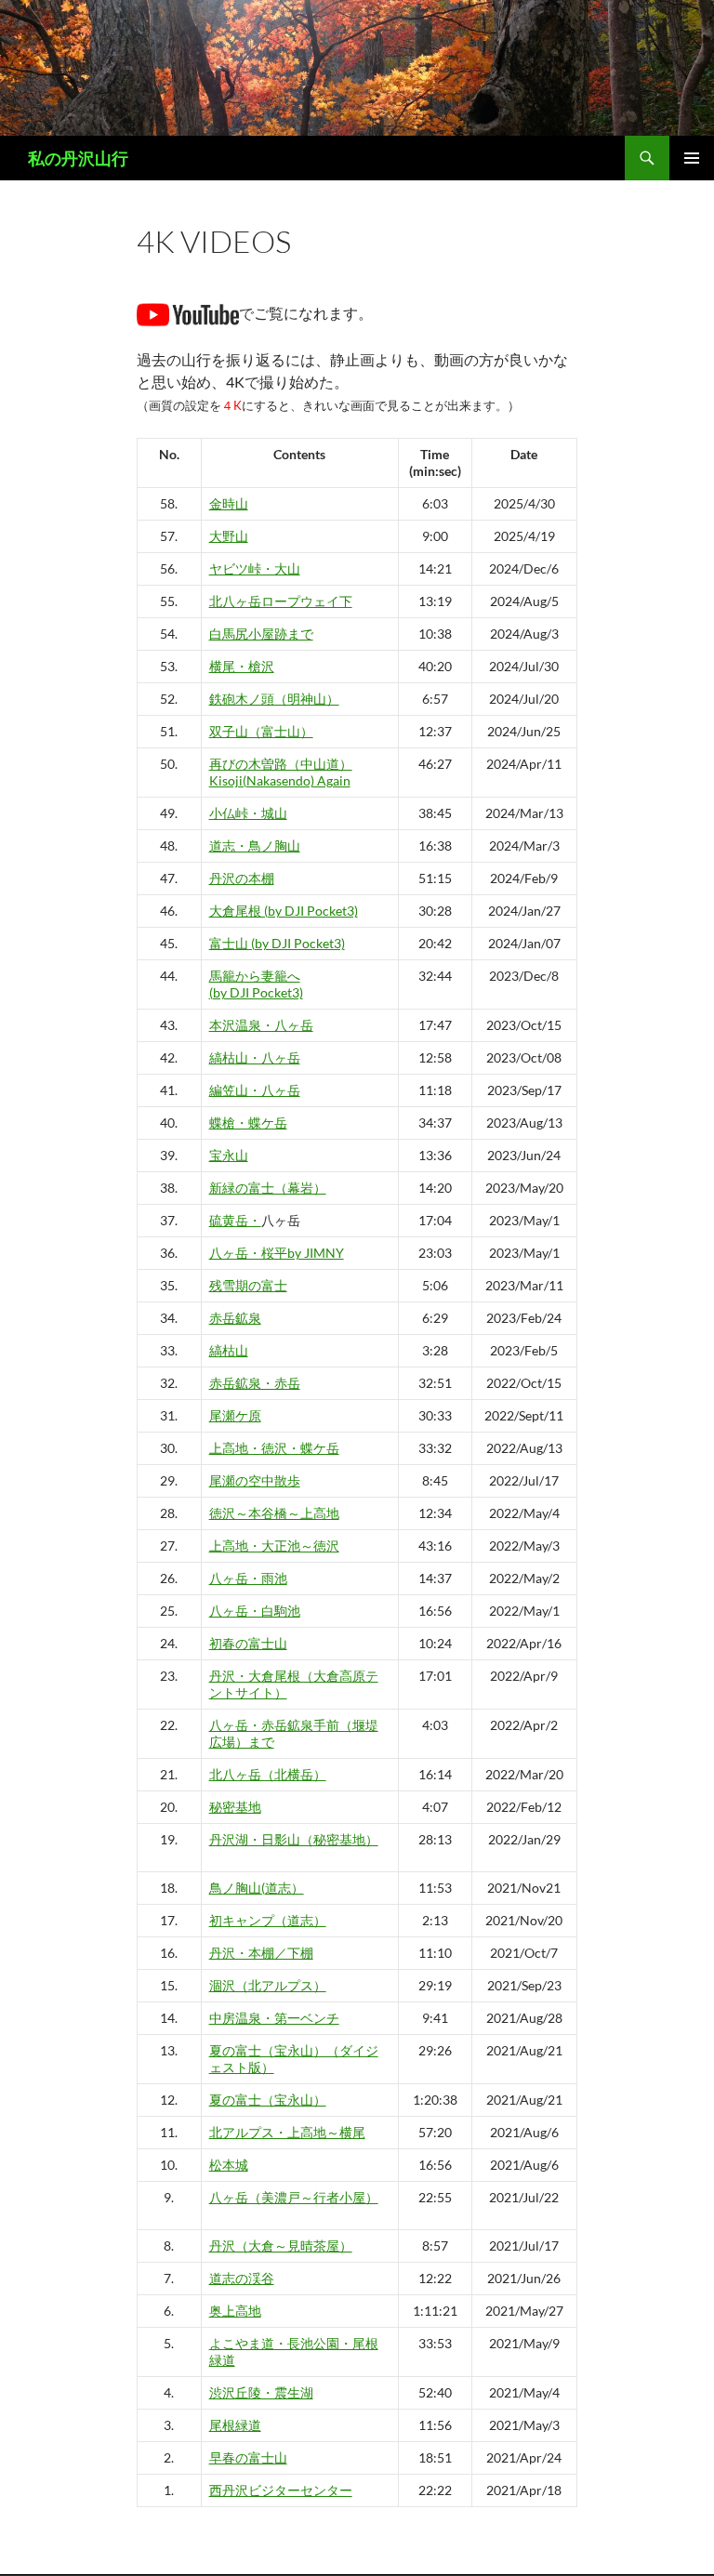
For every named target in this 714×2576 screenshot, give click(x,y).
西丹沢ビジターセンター (281, 2490)
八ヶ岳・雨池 (248, 1578)
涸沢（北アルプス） (268, 1985)
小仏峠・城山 (248, 813)
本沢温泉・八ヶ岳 (261, 1025)
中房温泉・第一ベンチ (274, 2018)
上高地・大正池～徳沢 (274, 1546)
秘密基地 (235, 1807)
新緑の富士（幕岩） (268, 1188)
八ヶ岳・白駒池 (255, 1611)
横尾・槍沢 (242, 666)
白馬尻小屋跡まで (261, 634)
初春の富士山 (248, 1643)
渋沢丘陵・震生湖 (261, 2392)
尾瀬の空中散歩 (255, 1480)
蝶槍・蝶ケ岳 (248, 1123)
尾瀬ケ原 (235, 1415)
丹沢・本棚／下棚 (261, 1953)
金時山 (229, 503)
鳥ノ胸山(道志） (257, 1888)
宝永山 (229, 1155)
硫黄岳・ (235, 1220)
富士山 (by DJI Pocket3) (277, 943)
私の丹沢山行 (78, 158)
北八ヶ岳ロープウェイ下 (281, 601)
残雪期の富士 (248, 1285)
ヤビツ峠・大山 (255, 568)
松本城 (229, 2165)
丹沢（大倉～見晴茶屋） (281, 2246)
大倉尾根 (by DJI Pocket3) (284, 911)
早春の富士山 (248, 2457)
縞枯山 (229, 1350)
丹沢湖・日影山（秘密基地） (294, 1839)
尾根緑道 (235, 2425)
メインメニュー (692, 158)
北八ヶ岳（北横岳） (268, 1774)
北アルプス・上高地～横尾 (287, 2132)
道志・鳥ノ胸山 (255, 845)
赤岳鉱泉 (235, 1318)
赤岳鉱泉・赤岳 (255, 1383)
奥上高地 (235, 2311)
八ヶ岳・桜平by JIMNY (277, 1253)
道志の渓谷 (242, 2278)
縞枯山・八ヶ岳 (255, 1057)
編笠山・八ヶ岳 (255, 1090)
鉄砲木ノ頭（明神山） (274, 699)
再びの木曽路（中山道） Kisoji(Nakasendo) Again (281, 772)
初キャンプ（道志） (268, 1920)
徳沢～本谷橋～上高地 (274, 1513)
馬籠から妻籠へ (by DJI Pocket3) (256, 984)
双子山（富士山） (261, 731)
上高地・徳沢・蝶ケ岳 (274, 1448)
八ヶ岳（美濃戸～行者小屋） (294, 2197)
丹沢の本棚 (242, 878)
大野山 (229, 536)
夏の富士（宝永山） (268, 2100)
